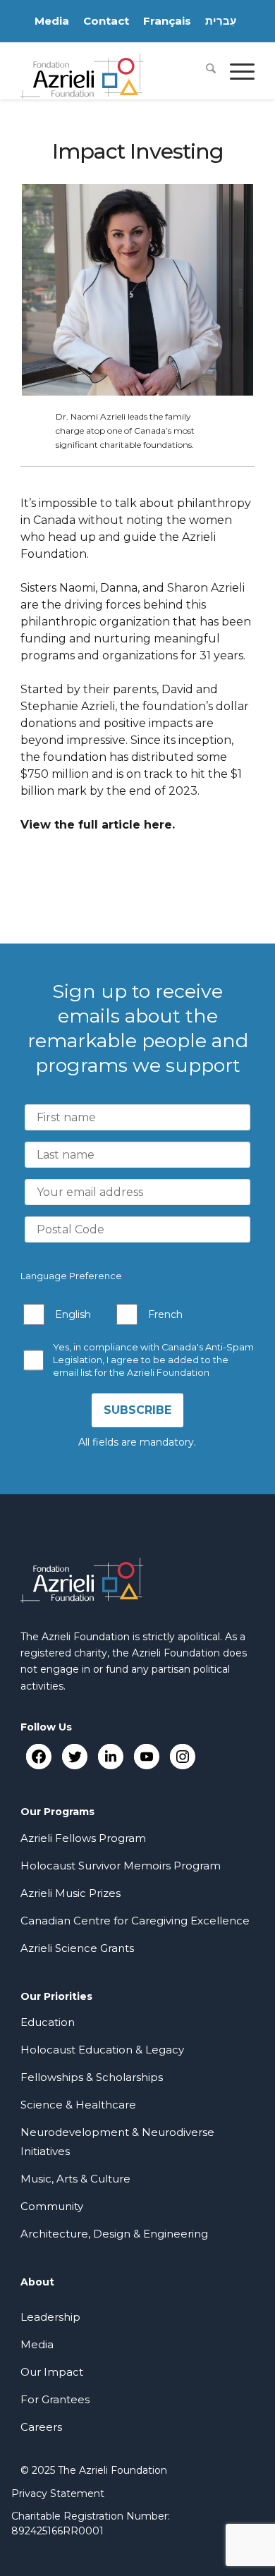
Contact (106, 21)
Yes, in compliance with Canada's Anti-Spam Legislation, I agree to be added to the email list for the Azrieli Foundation (153, 1360)
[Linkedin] (110, 1756)
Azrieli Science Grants (77, 1948)
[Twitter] (74, 1756)
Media (52, 21)
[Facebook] (38, 1756)
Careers (41, 2427)
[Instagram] (182, 1756)
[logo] (114, 71)
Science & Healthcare (78, 2105)
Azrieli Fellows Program (83, 1838)
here (158, 825)
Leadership (50, 2317)
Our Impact (52, 2372)
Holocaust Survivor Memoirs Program (121, 1866)
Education (48, 2022)
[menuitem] (204, 71)
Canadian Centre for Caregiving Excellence (135, 1921)
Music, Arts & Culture (75, 2179)
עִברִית (221, 21)
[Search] (204, 71)
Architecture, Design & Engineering (114, 2234)
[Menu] (235, 71)
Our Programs (57, 1812)
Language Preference (71, 1276)
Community (52, 2206)
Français (167, 21)
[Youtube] (146, 1756)
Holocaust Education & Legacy (102, 2050)
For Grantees (55, 2399)
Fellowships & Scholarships (92, 2077)
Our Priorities (56, 1996)
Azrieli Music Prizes (71, 1893)
